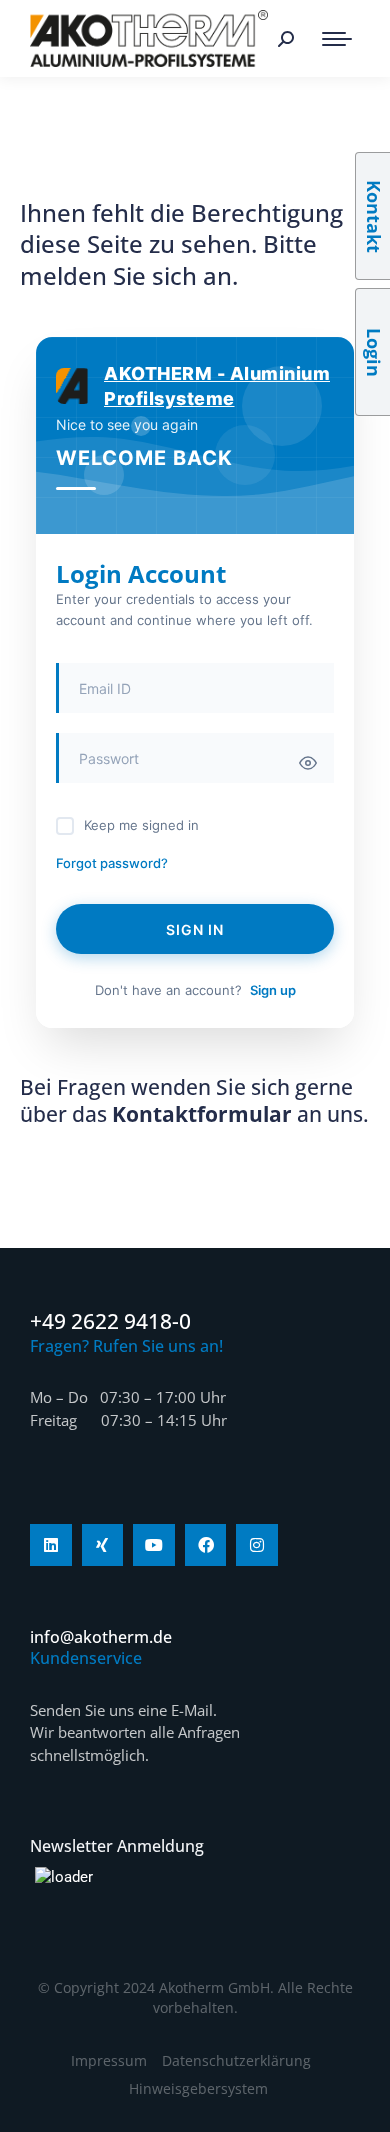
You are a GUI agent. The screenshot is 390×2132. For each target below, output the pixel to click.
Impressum (109, 2060)
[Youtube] (154, 1545)
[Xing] (103, 1545)
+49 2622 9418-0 (110, 1321)
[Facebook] (206, 1545)
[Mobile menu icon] (337, 39)
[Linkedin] (51, 1545)
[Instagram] (257, 1545)
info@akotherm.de (101, 1637)
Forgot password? (112, 863)
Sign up (273, 990)
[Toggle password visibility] (308, 763)
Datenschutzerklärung (236, 2060)
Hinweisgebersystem (198, 2088)
